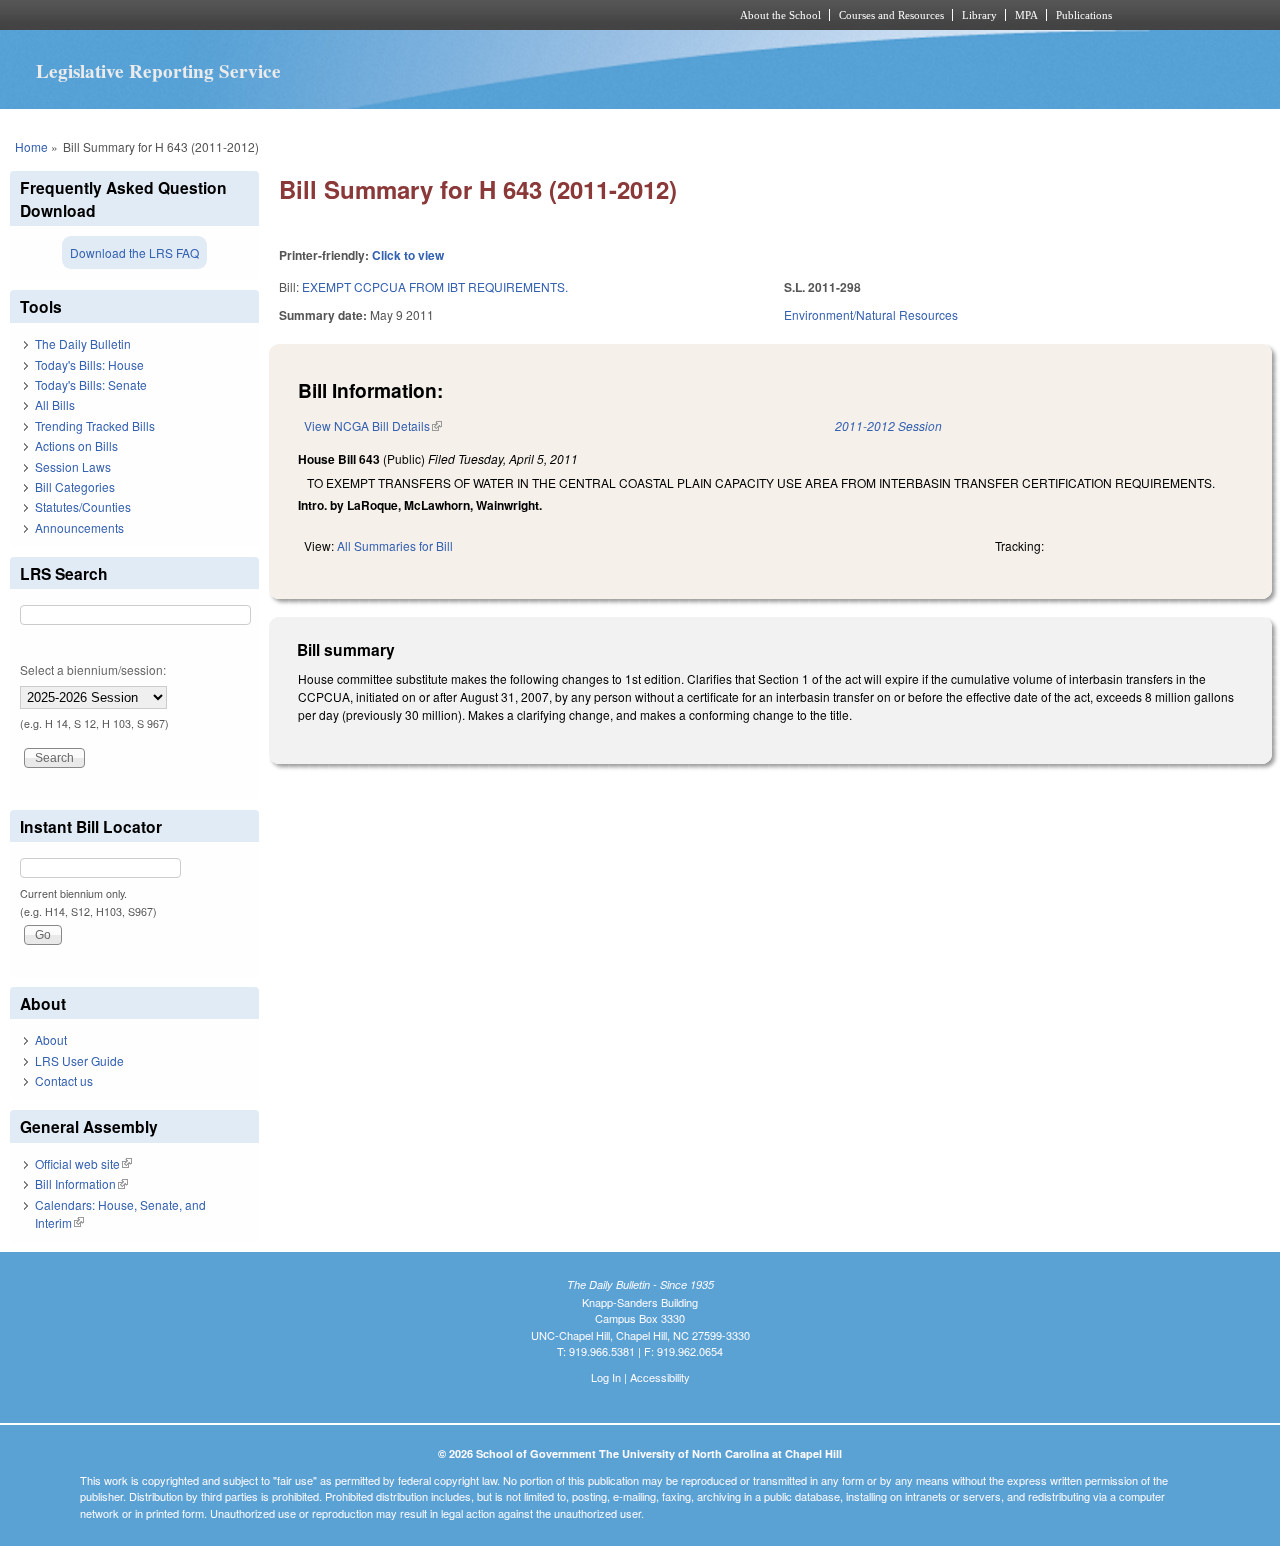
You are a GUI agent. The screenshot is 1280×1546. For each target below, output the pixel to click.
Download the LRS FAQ (134, 252)
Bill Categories (75, 486)
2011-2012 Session (888, 425)
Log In (606, 1377)
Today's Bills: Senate (91, 384)
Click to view (408, 255)
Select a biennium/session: (93, 669)
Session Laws (73, 466)
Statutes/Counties (83, 506)
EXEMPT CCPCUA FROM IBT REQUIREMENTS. (435, 286)
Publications (1084, 15)
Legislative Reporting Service (158, 71)
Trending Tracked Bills (95, 425)
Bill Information (81, 1183)
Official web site (83, 1163)
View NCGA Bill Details (373, 425)
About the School (780, 15)
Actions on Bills (76, 445)
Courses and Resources (891, 15)
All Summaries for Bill (395, 545)
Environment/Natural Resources (871, 314)
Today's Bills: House (89, 364)
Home (31, 146)
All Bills (55, 404)
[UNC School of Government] (375, 15)
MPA (1026, 15)
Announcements (79, 527)
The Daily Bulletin (83, 343)
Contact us (64, 1080)
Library (979, 15)
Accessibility (660, 1377)
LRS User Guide (79, 1060)
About (51, 1039)
